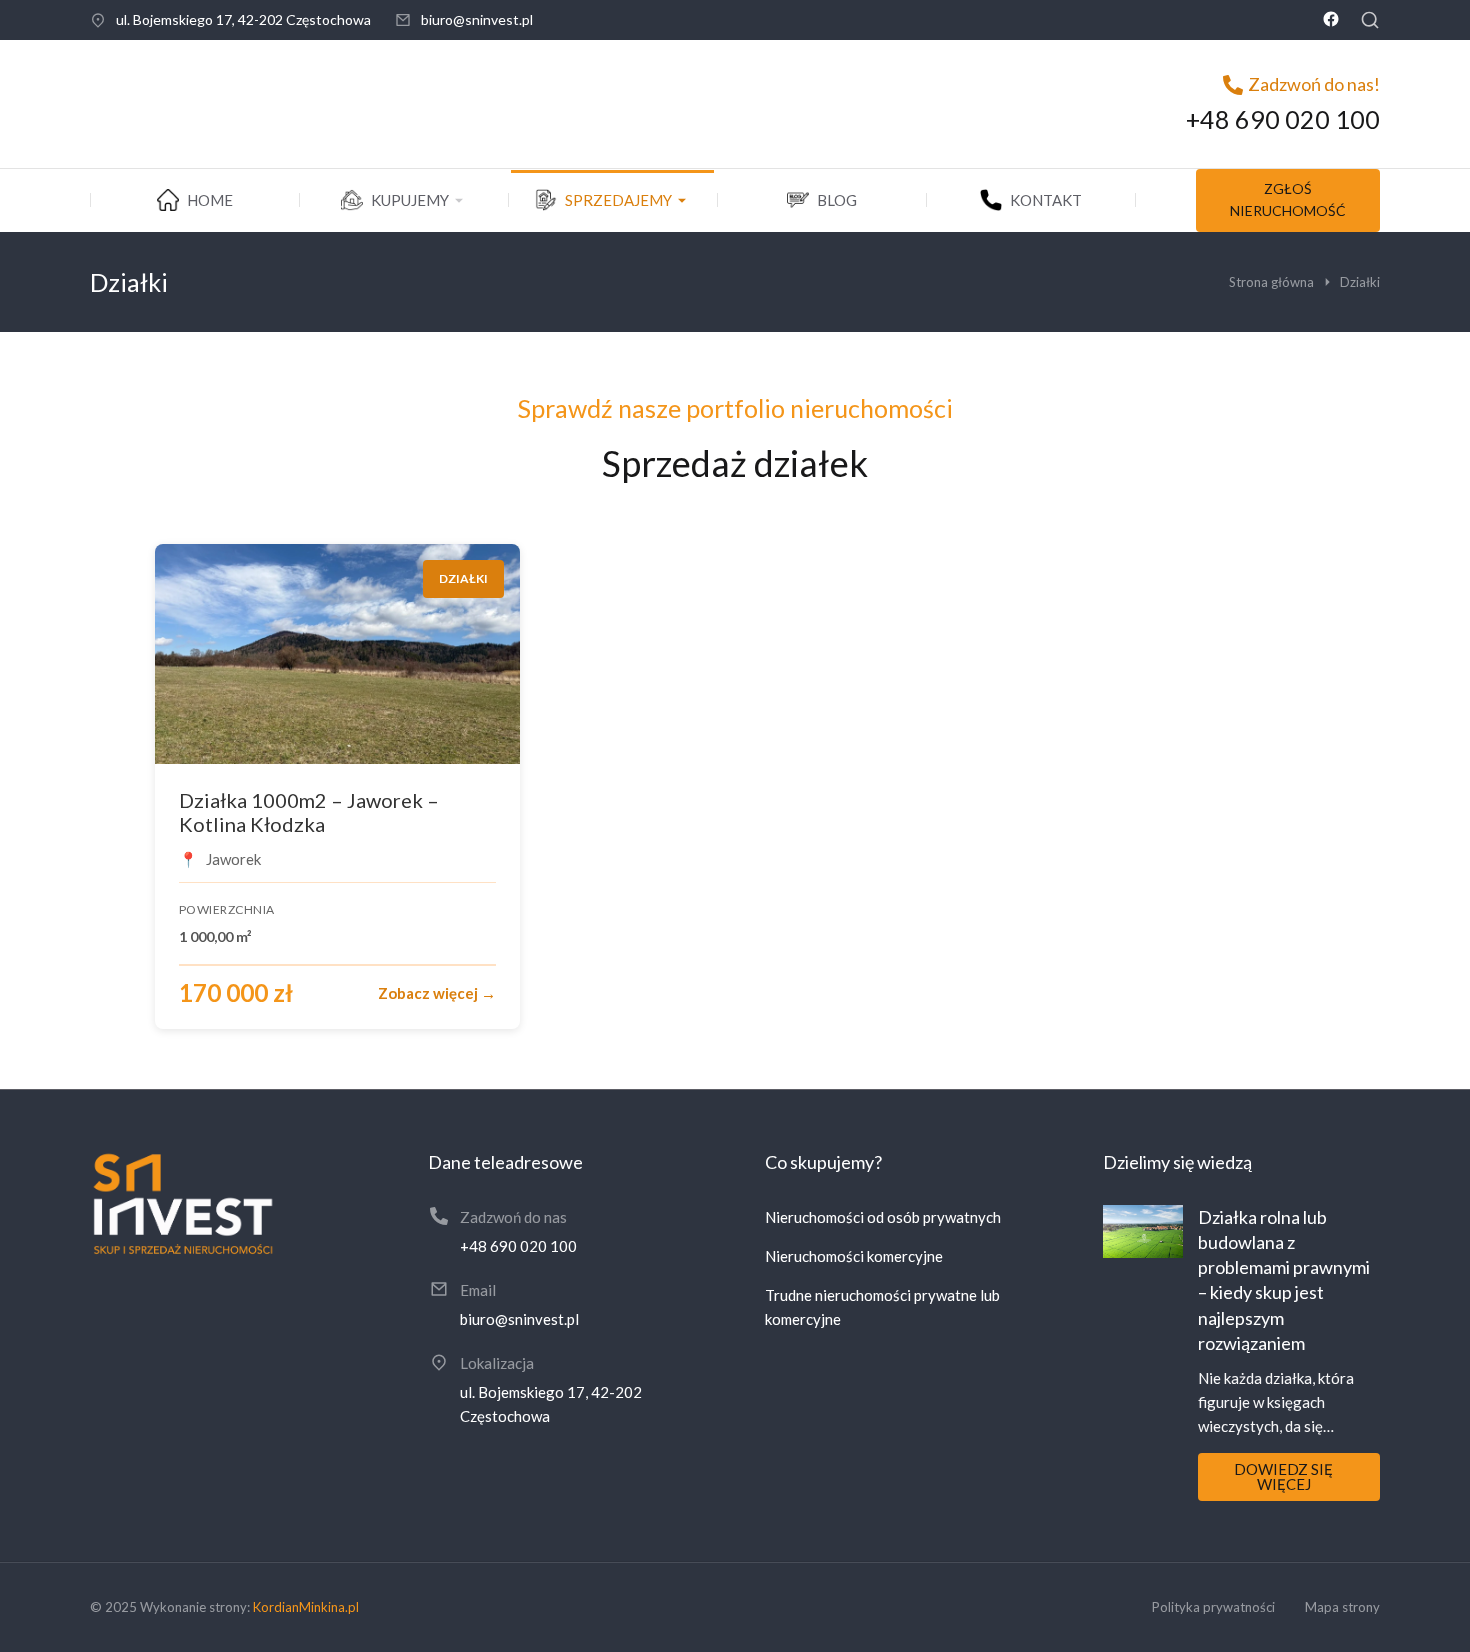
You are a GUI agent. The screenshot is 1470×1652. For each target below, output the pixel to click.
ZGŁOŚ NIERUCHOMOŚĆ (1288, 199)
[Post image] (1143, 1231)
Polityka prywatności (1213, 1607)
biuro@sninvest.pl (477, 19)
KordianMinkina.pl (306, 1607)
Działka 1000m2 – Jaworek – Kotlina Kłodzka (309, 812)
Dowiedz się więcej (1283, 1476)
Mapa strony (1342, 1607)
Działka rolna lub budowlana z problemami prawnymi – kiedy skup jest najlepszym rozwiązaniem (1284, 1280)
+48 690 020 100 (1283, 119)
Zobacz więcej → (437, 993)
